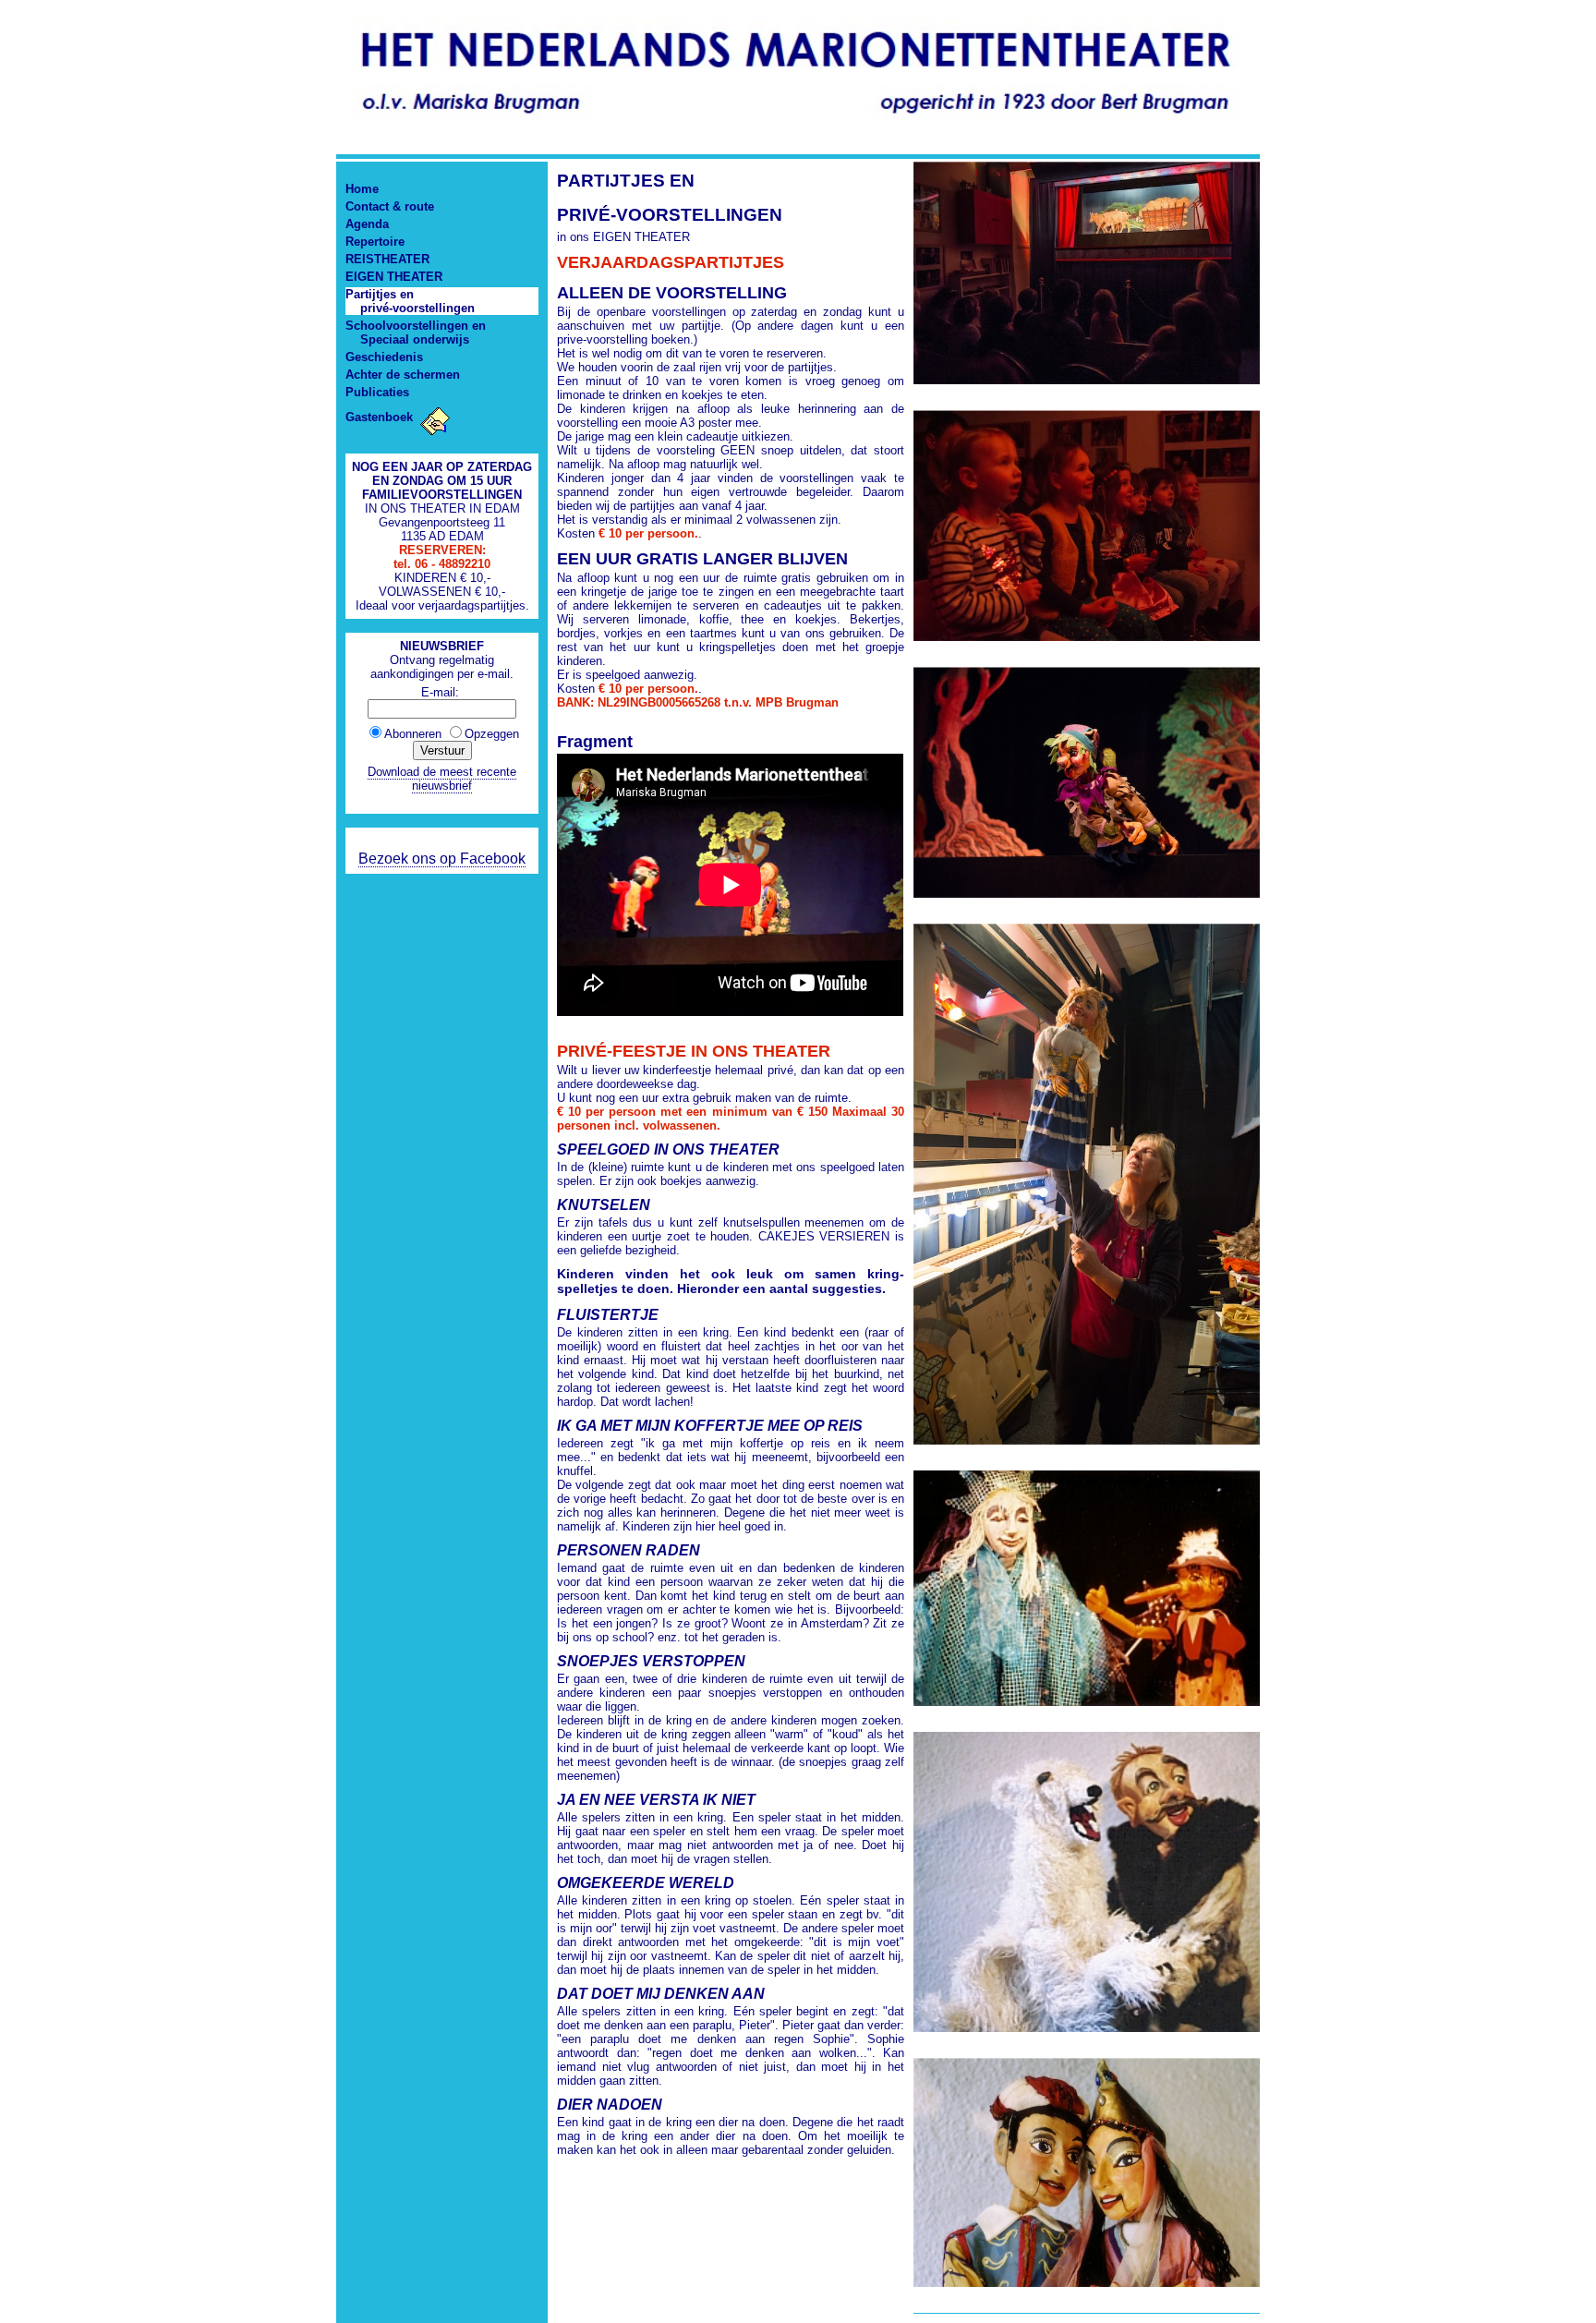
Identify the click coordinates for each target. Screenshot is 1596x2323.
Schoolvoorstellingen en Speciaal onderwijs (416, 333)
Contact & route (390, 206)
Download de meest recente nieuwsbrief (442, 779)
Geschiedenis (384, 357)
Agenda (367, 224)
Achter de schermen (403, 375)
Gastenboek (381, 417)
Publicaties (377, 392)
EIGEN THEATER (394, 277)
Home (362, 189)
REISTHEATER (387, 259)
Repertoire (375, 242)
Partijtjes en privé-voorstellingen (410, 301)
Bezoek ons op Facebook (442, 859)
